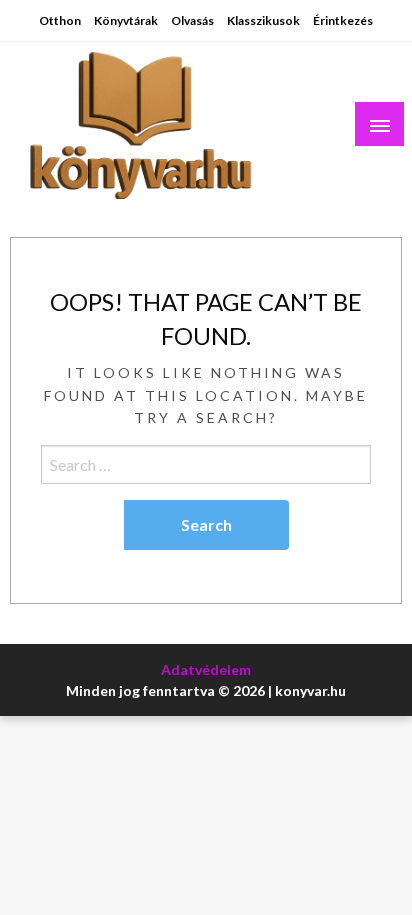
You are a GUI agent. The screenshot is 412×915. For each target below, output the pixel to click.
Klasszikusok (263, 20)
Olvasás (192, 20)
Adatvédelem (206, 669)
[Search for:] (206, 464)
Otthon (60, 20)
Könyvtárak (126, 20)
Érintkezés (343, 20)
